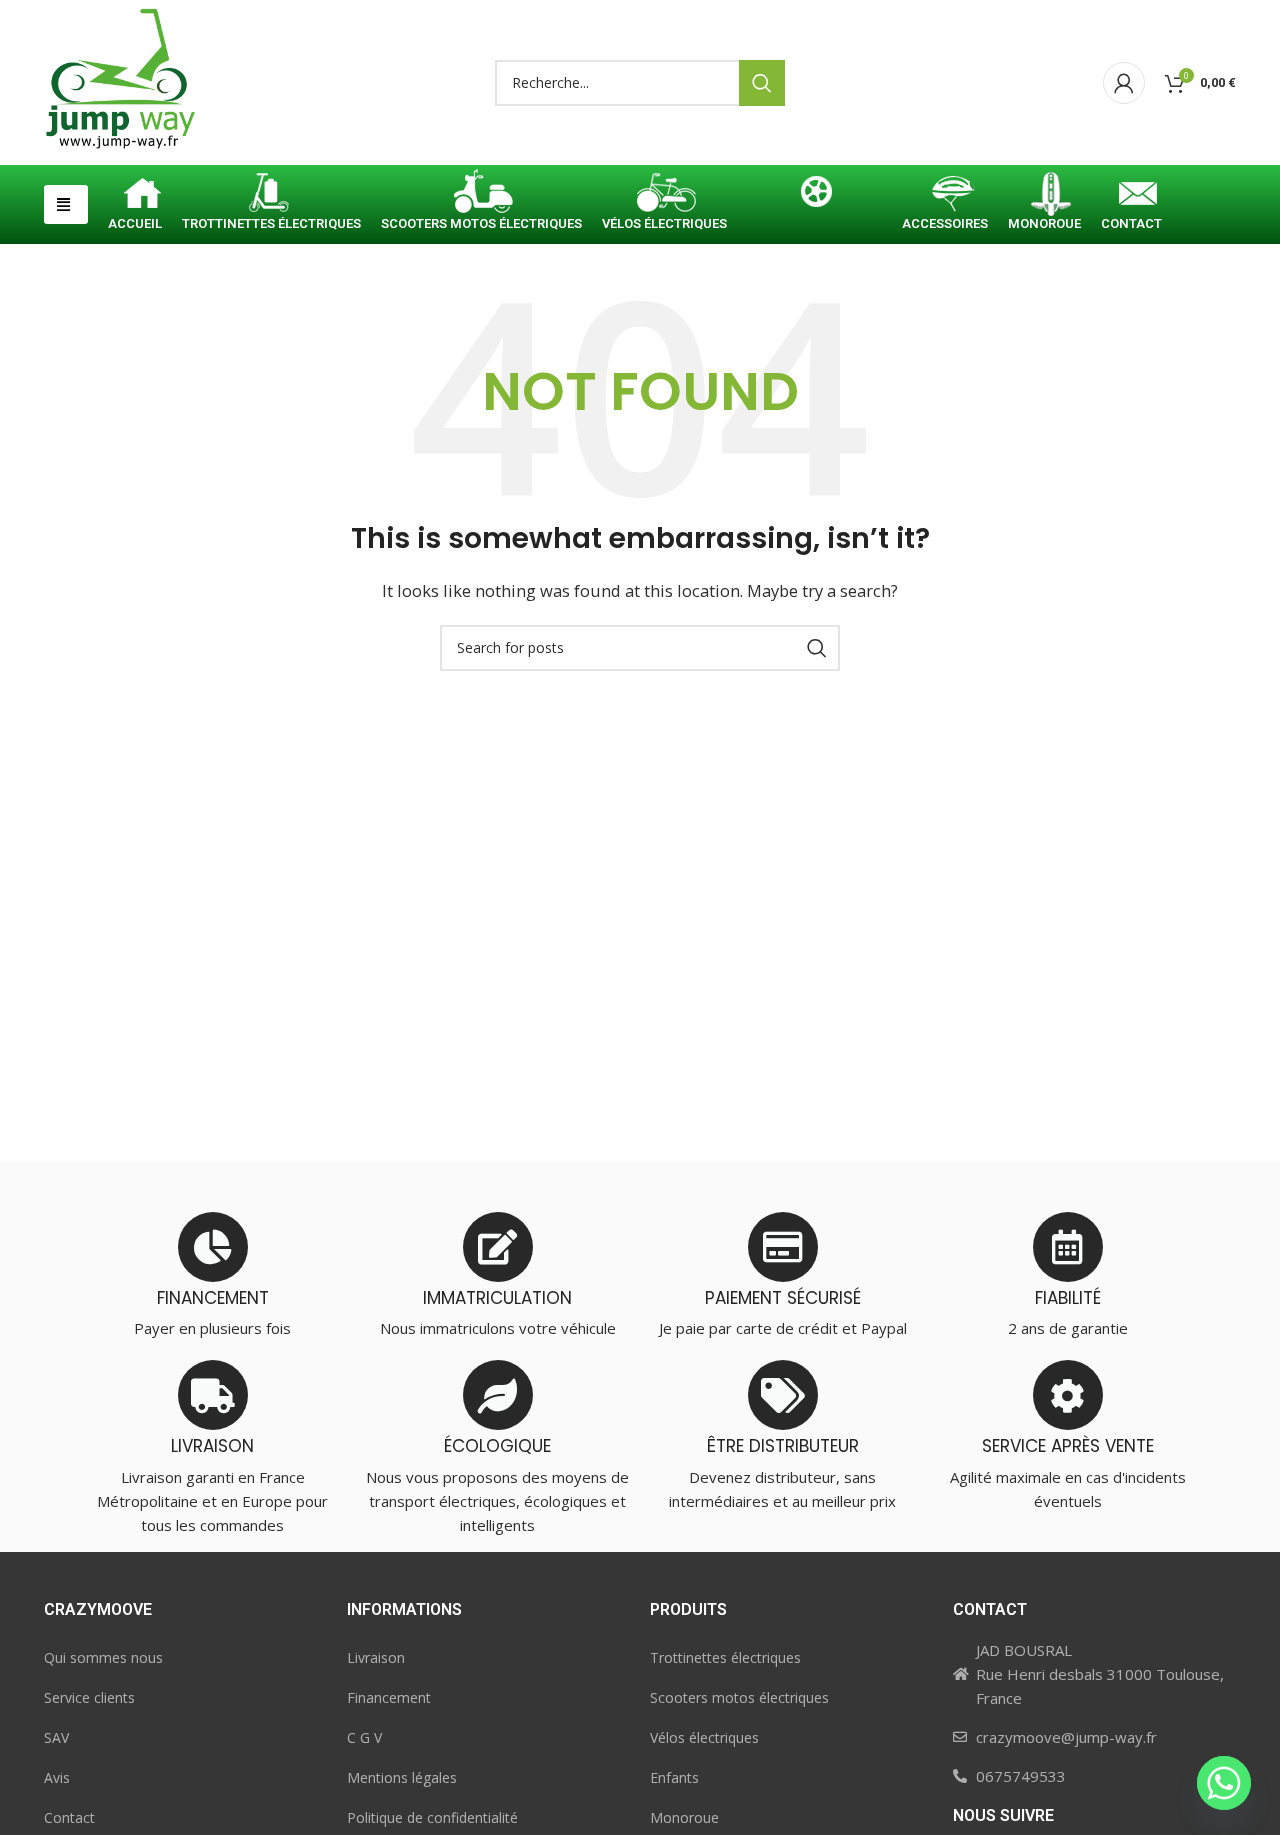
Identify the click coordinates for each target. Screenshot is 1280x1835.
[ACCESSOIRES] (945, 196)
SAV (56, 1737)
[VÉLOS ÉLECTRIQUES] (664, 196)
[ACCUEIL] (135, 196)
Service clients (89, 1697)
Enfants (674, 1777)
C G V (364, 1737)
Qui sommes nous (103, 1657)
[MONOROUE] (1044, 196)
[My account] (1124, 83)
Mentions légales (402, 1777)
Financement (389, 1697)
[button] (66, 204)
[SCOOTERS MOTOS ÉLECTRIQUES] (481, 196)
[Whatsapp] (1224, 1783)
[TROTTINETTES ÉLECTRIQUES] (271, 196)
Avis (57, 1777)
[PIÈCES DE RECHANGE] (814, 196)
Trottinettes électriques (725, 1657)
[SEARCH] (762, 83)
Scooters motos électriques (739, 1697)
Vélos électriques (704, 1737)
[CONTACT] (1131, 196)
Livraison (376, 1657)
